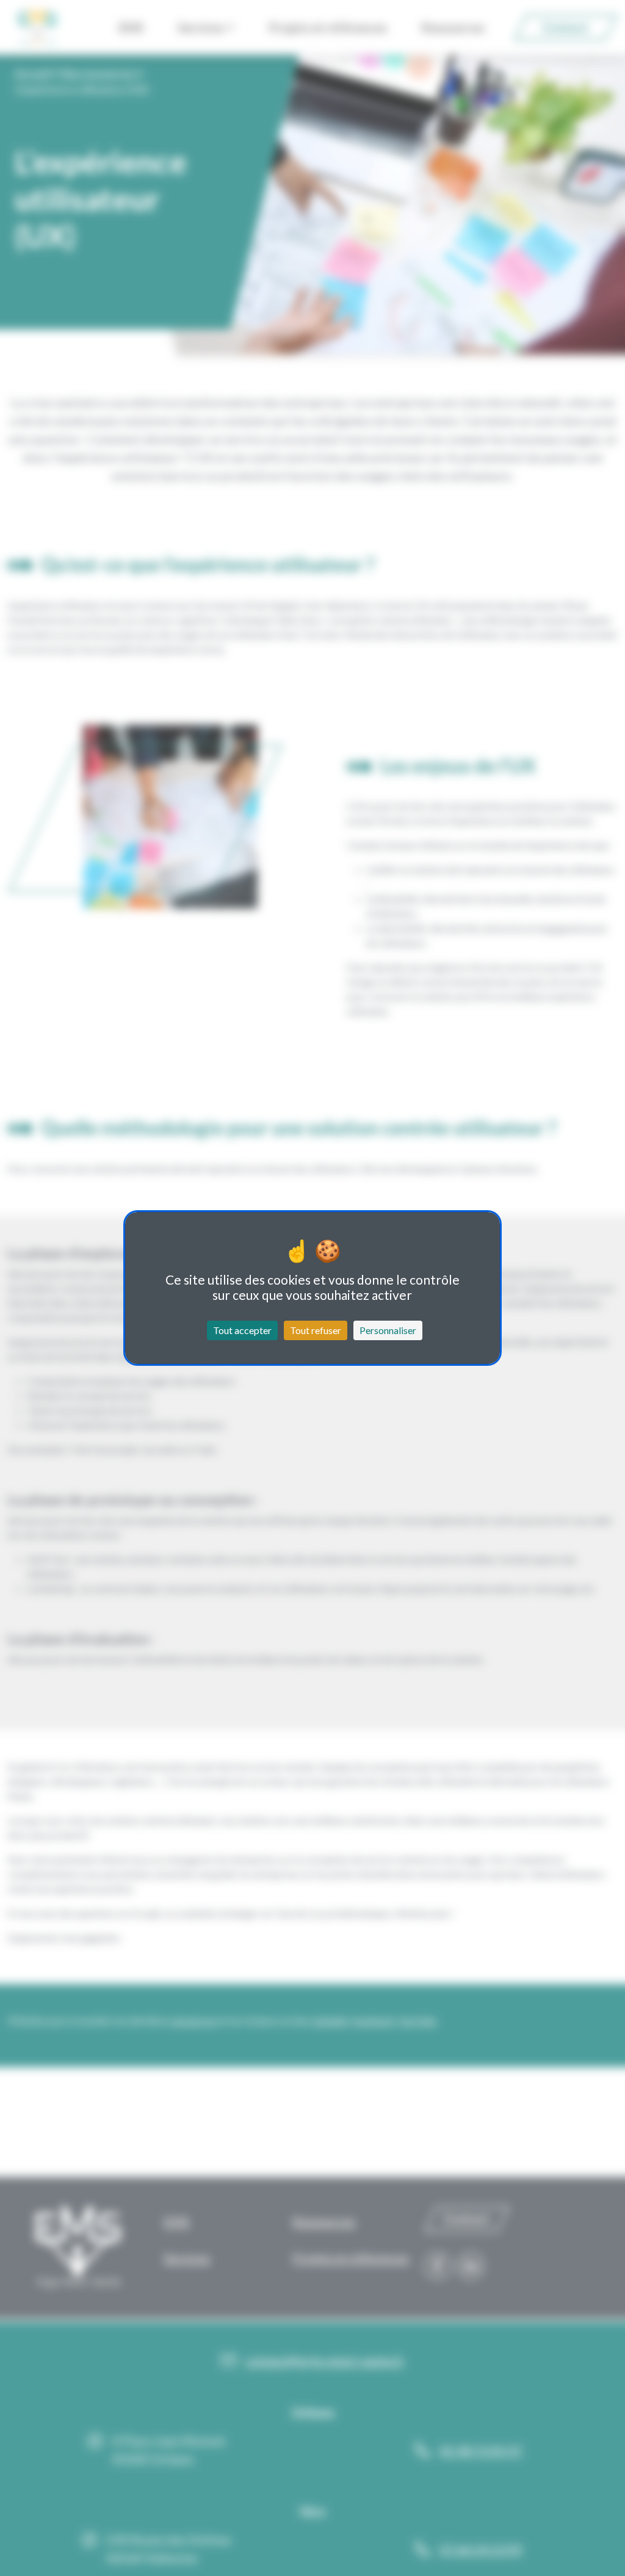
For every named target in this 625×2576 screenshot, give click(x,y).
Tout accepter (242, 1330)
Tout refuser (316, 1330)
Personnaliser (388, 1330)
